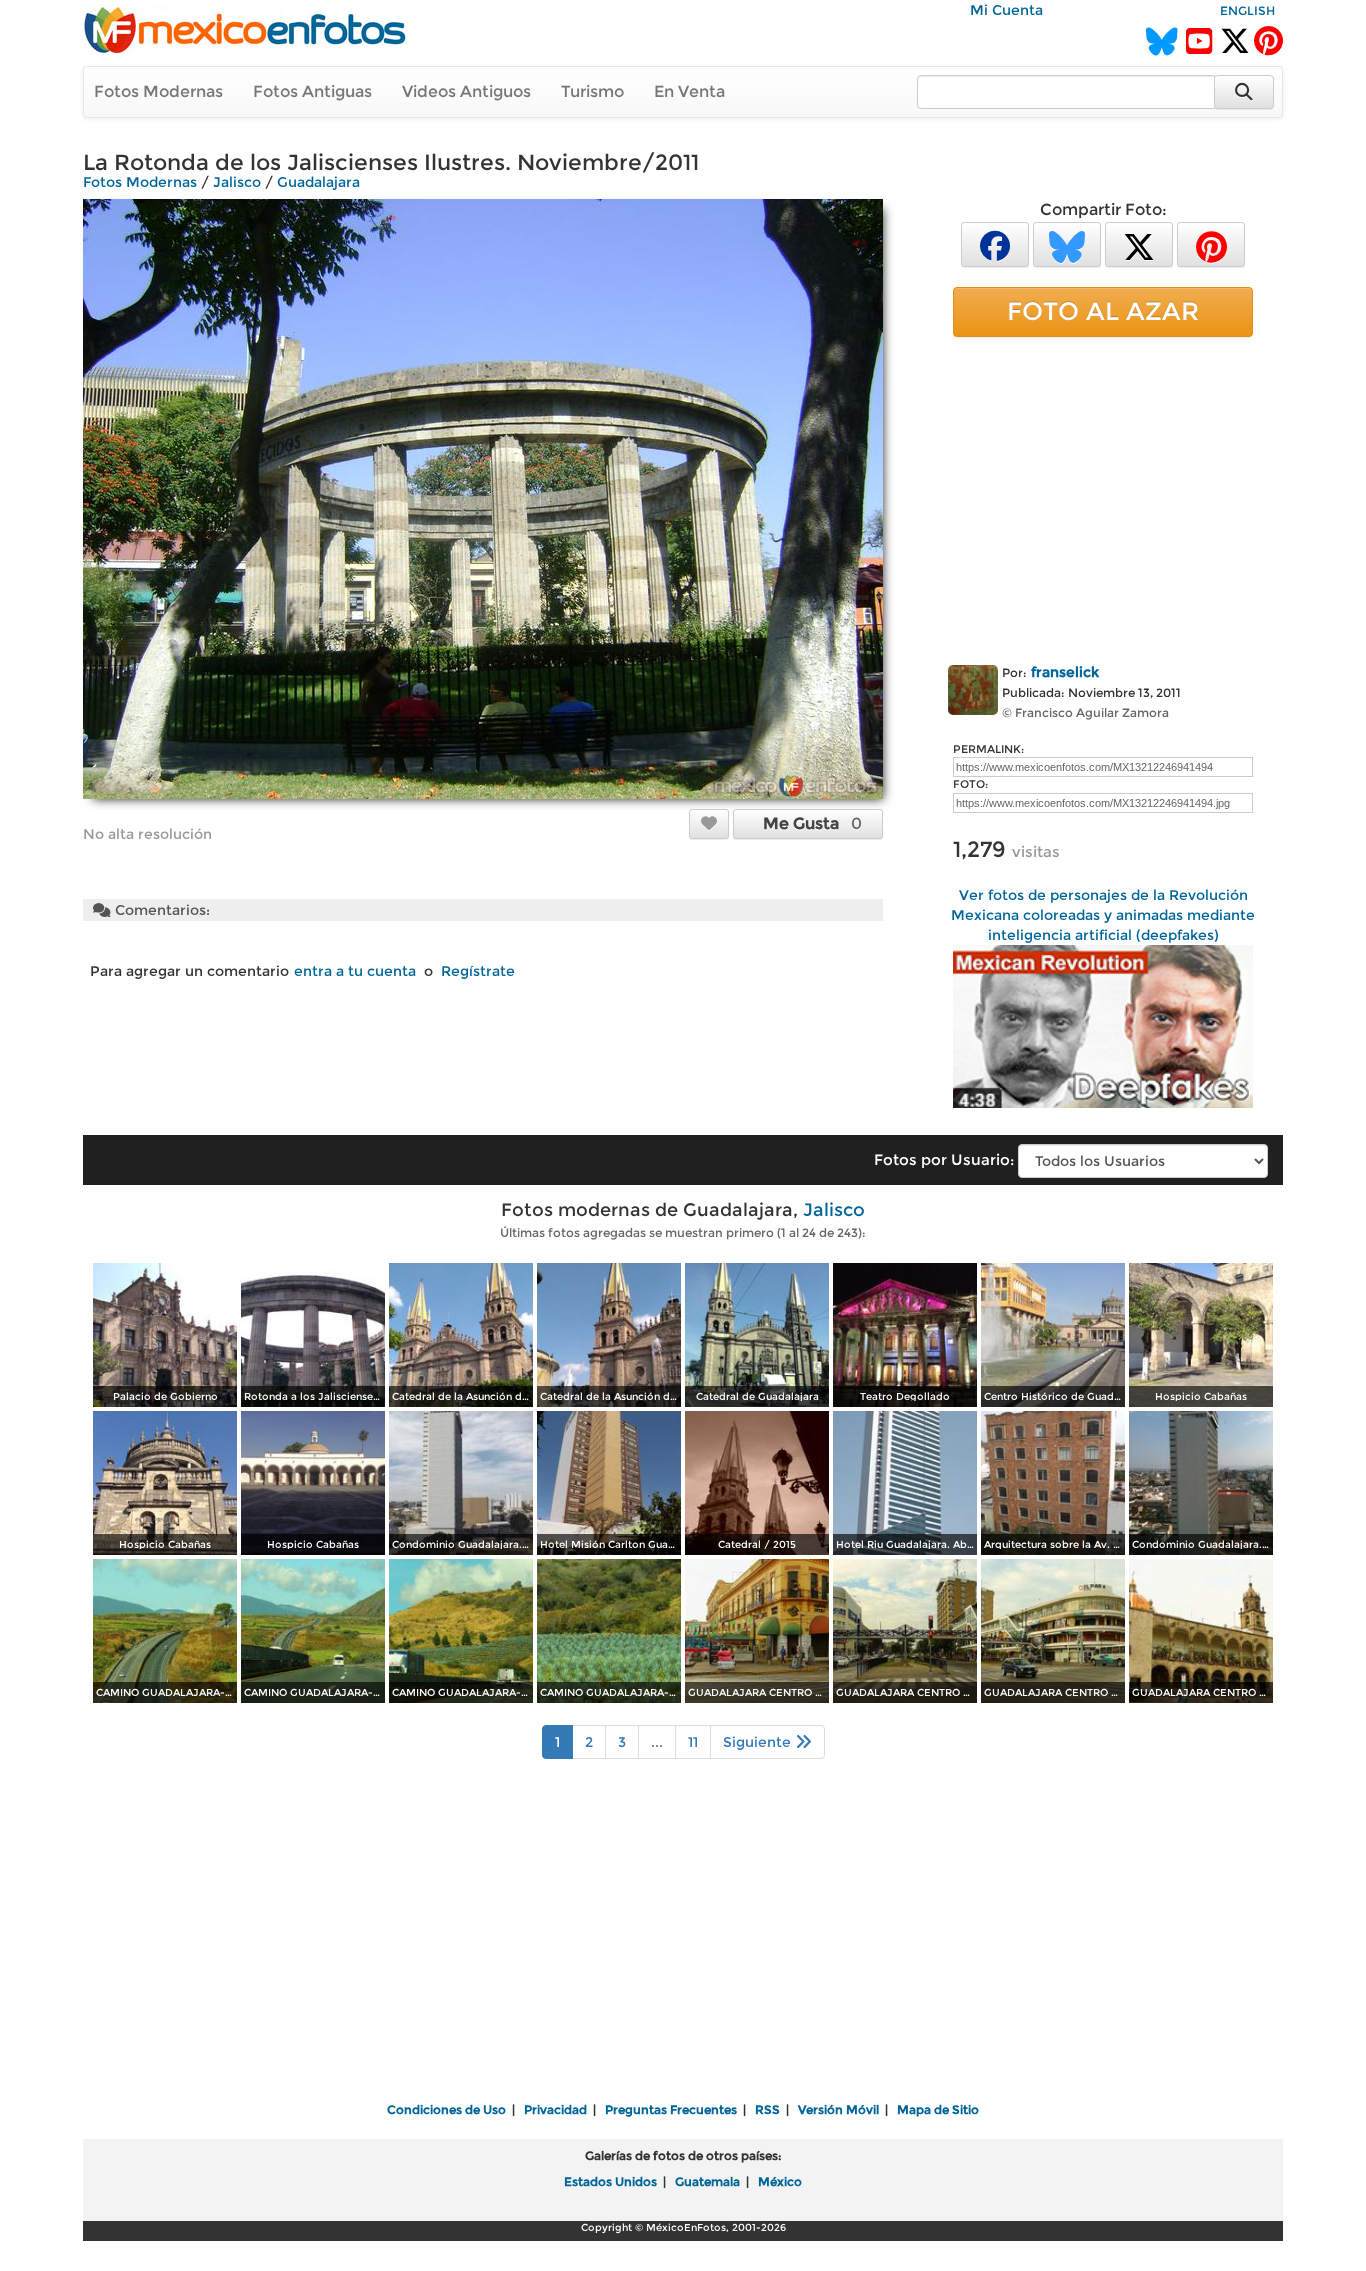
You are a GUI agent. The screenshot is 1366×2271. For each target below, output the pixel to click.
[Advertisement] (1103, 497)
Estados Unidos (610, 2181)
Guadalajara (318, 182)
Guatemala (707, 2181)
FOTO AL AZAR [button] (1103, 311)
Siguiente (759, 1742)
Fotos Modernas (158, 91)
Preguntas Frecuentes (671, 2109)
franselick (1065, 672)
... (657, 1742)
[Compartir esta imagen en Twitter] (1139, 243)
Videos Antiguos (466, 91)
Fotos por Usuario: (944, 1159)
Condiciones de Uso (446, 2109)
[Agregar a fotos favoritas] (709, 823)
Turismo (592, 91)
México (780, 2181)
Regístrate (478, 971)
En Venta (689, 91)
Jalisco (237, 182)
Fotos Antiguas (312, 91)
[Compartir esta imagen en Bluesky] (1067, 243)
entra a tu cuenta (355, 971)
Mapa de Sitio (938, 2109)
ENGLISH (1247, 10)
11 (693, 1742)
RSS (767, 2109)
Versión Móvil (838, 2109)
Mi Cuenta (1006, 10)
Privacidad (555, 2109)
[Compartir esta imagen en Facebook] (995, 243)
